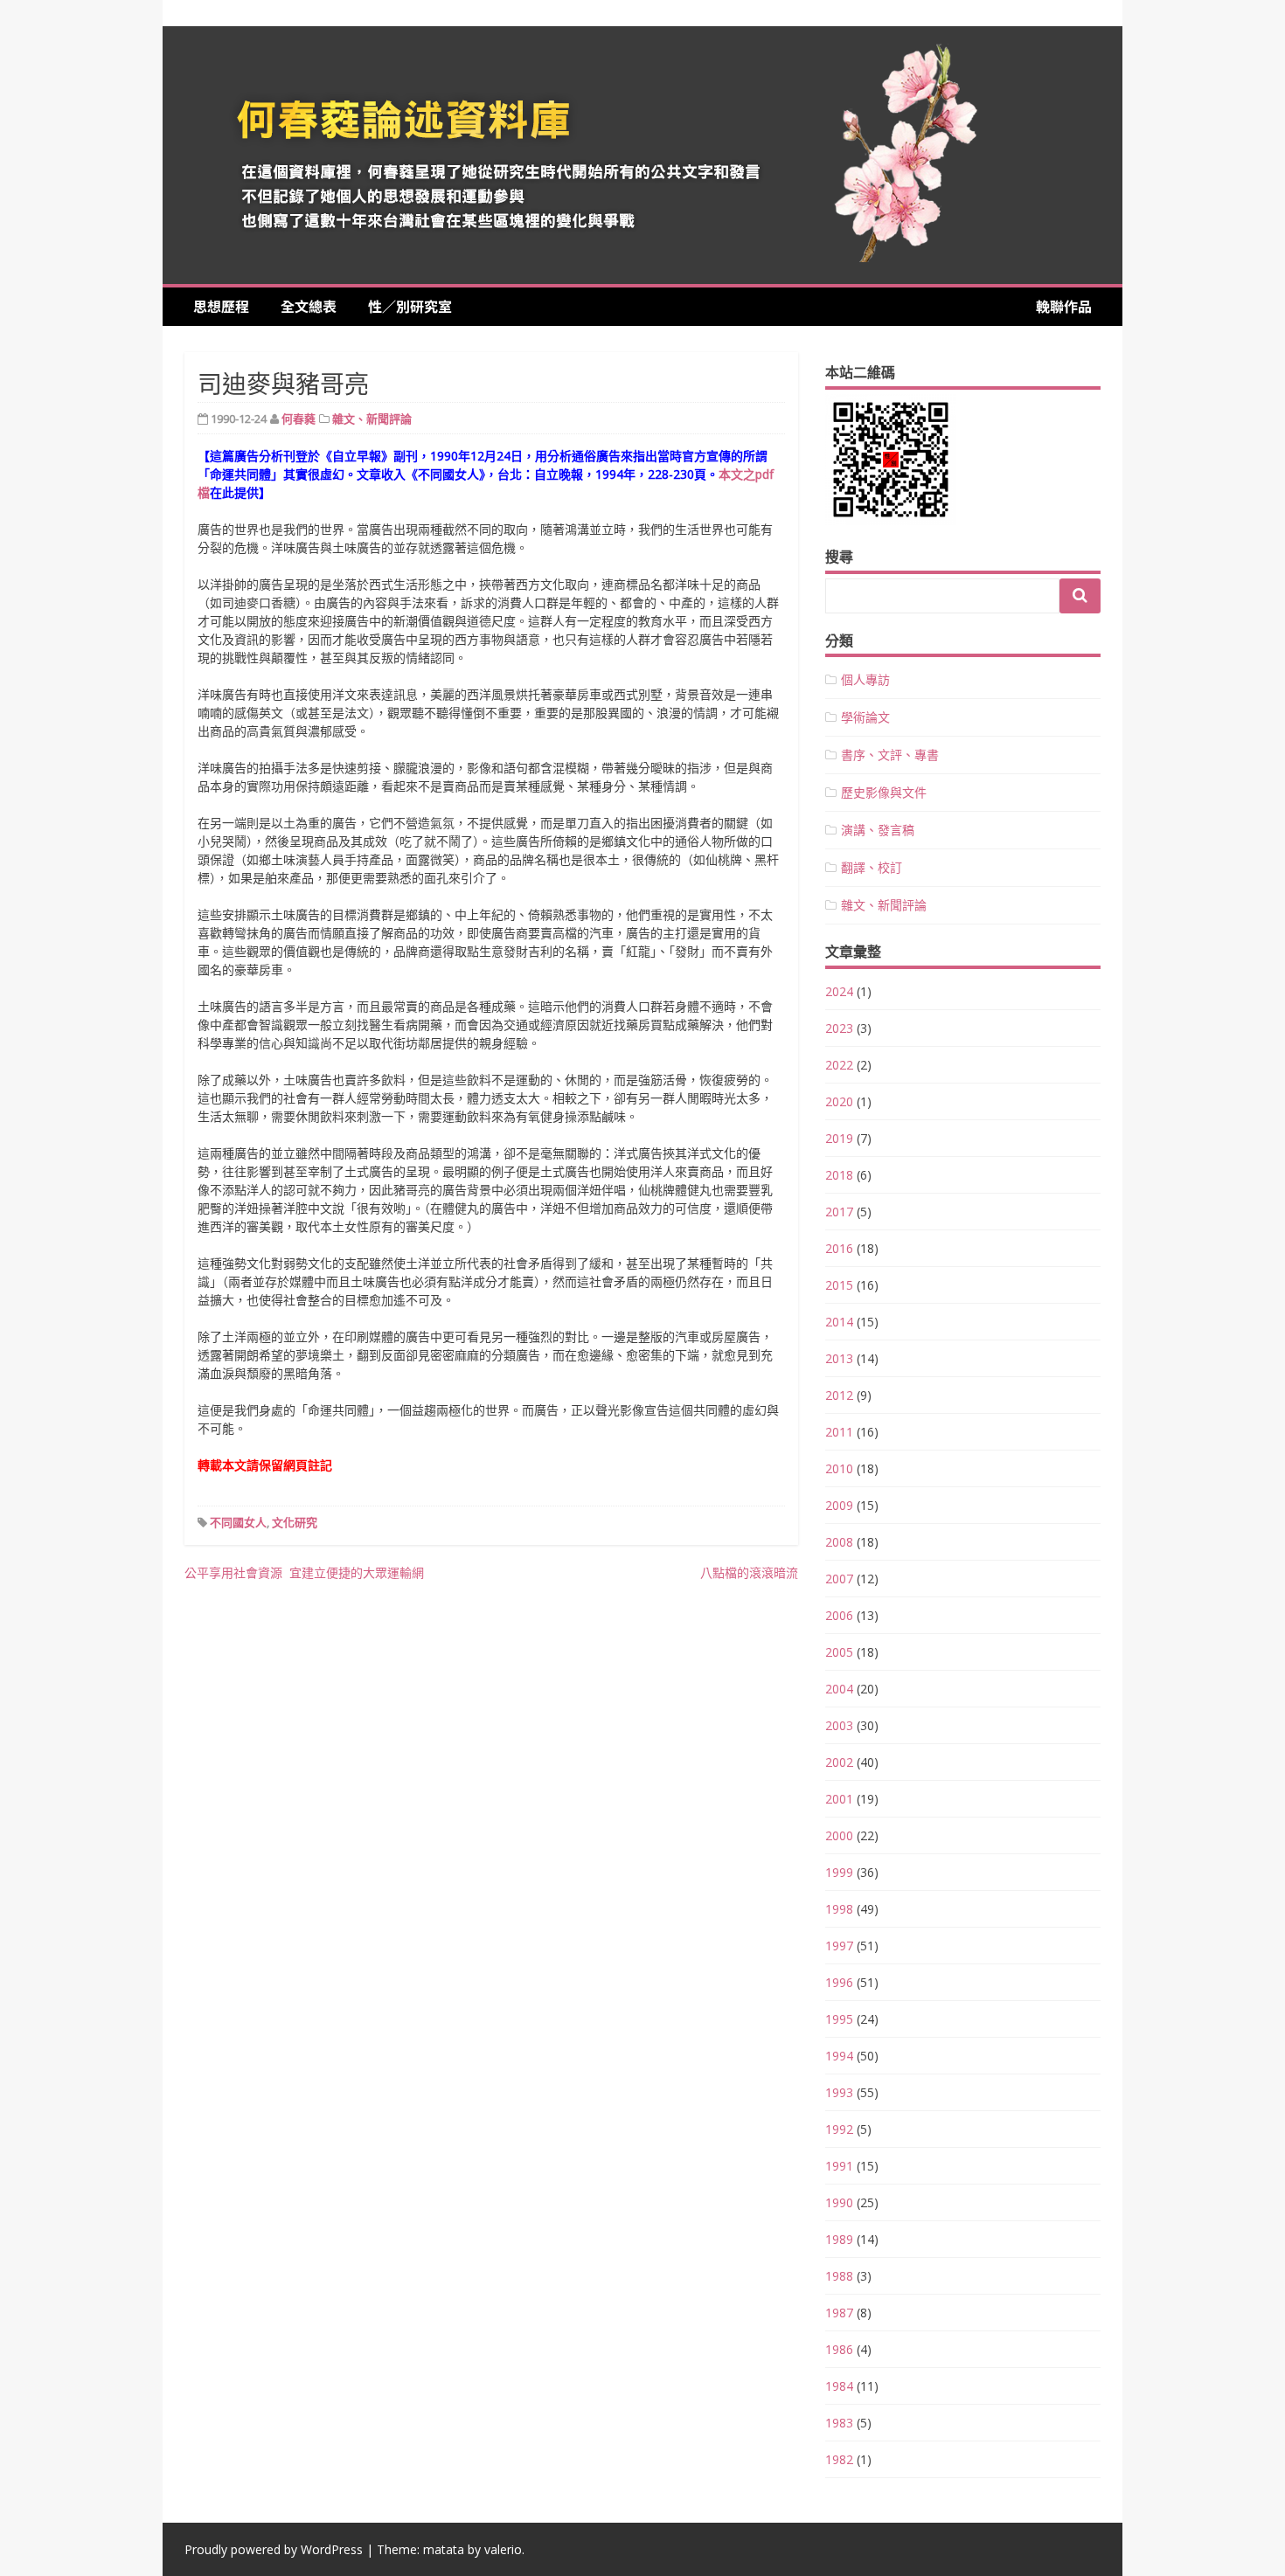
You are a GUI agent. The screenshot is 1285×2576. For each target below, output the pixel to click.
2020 (839, 1101)
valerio (503, 2549)
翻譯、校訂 (872, 867)
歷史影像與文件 (884, 792)
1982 (839, 2459)
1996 (839, 1982)
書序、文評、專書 (890, 755)
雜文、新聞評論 (372, 419)
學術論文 (865, 717)
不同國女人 (238, 1522)
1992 (839, 2129)
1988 (839, 2276)
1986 (839, 2349)
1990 (839, 2202)
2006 (839, 1615)
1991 (839, 2166)
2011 (839, 1432)
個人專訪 (865, 679)
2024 (839, 991)
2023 (839, 1028)
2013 (839, 1358)
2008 (839, 1542)
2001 (839, 1799)
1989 (839, 2239)
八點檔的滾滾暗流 (749, 1572)
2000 (839, 1835)
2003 (839, 1725)
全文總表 (316, 306)
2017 (839, 1212)
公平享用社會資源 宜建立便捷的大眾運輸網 (304, 1572)
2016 (839, 1248)
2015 (839, 1285)
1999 (839, 1872)
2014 (839, 1322)
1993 (839, 2092)
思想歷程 (228, 306)
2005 (839, 1652)
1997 (839, 1946)
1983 (839, 2423)
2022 (839, 1065)
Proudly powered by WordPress (274, 2549)
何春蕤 (299, 419)
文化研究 (295, 1522)
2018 (839, 1175)
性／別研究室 (410, 306)
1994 (839, 2056)
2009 (839, 1505)
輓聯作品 (1064, 306)
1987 (839, 2313)
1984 (839, 2386)
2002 (839, 1762)
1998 (839, 1909)
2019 (839, 1138)
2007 (839, 1579)
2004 (839, 1689)
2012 (839, 1395)
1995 (839, 2019)
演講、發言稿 (878, 830)
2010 (839, 1468)
